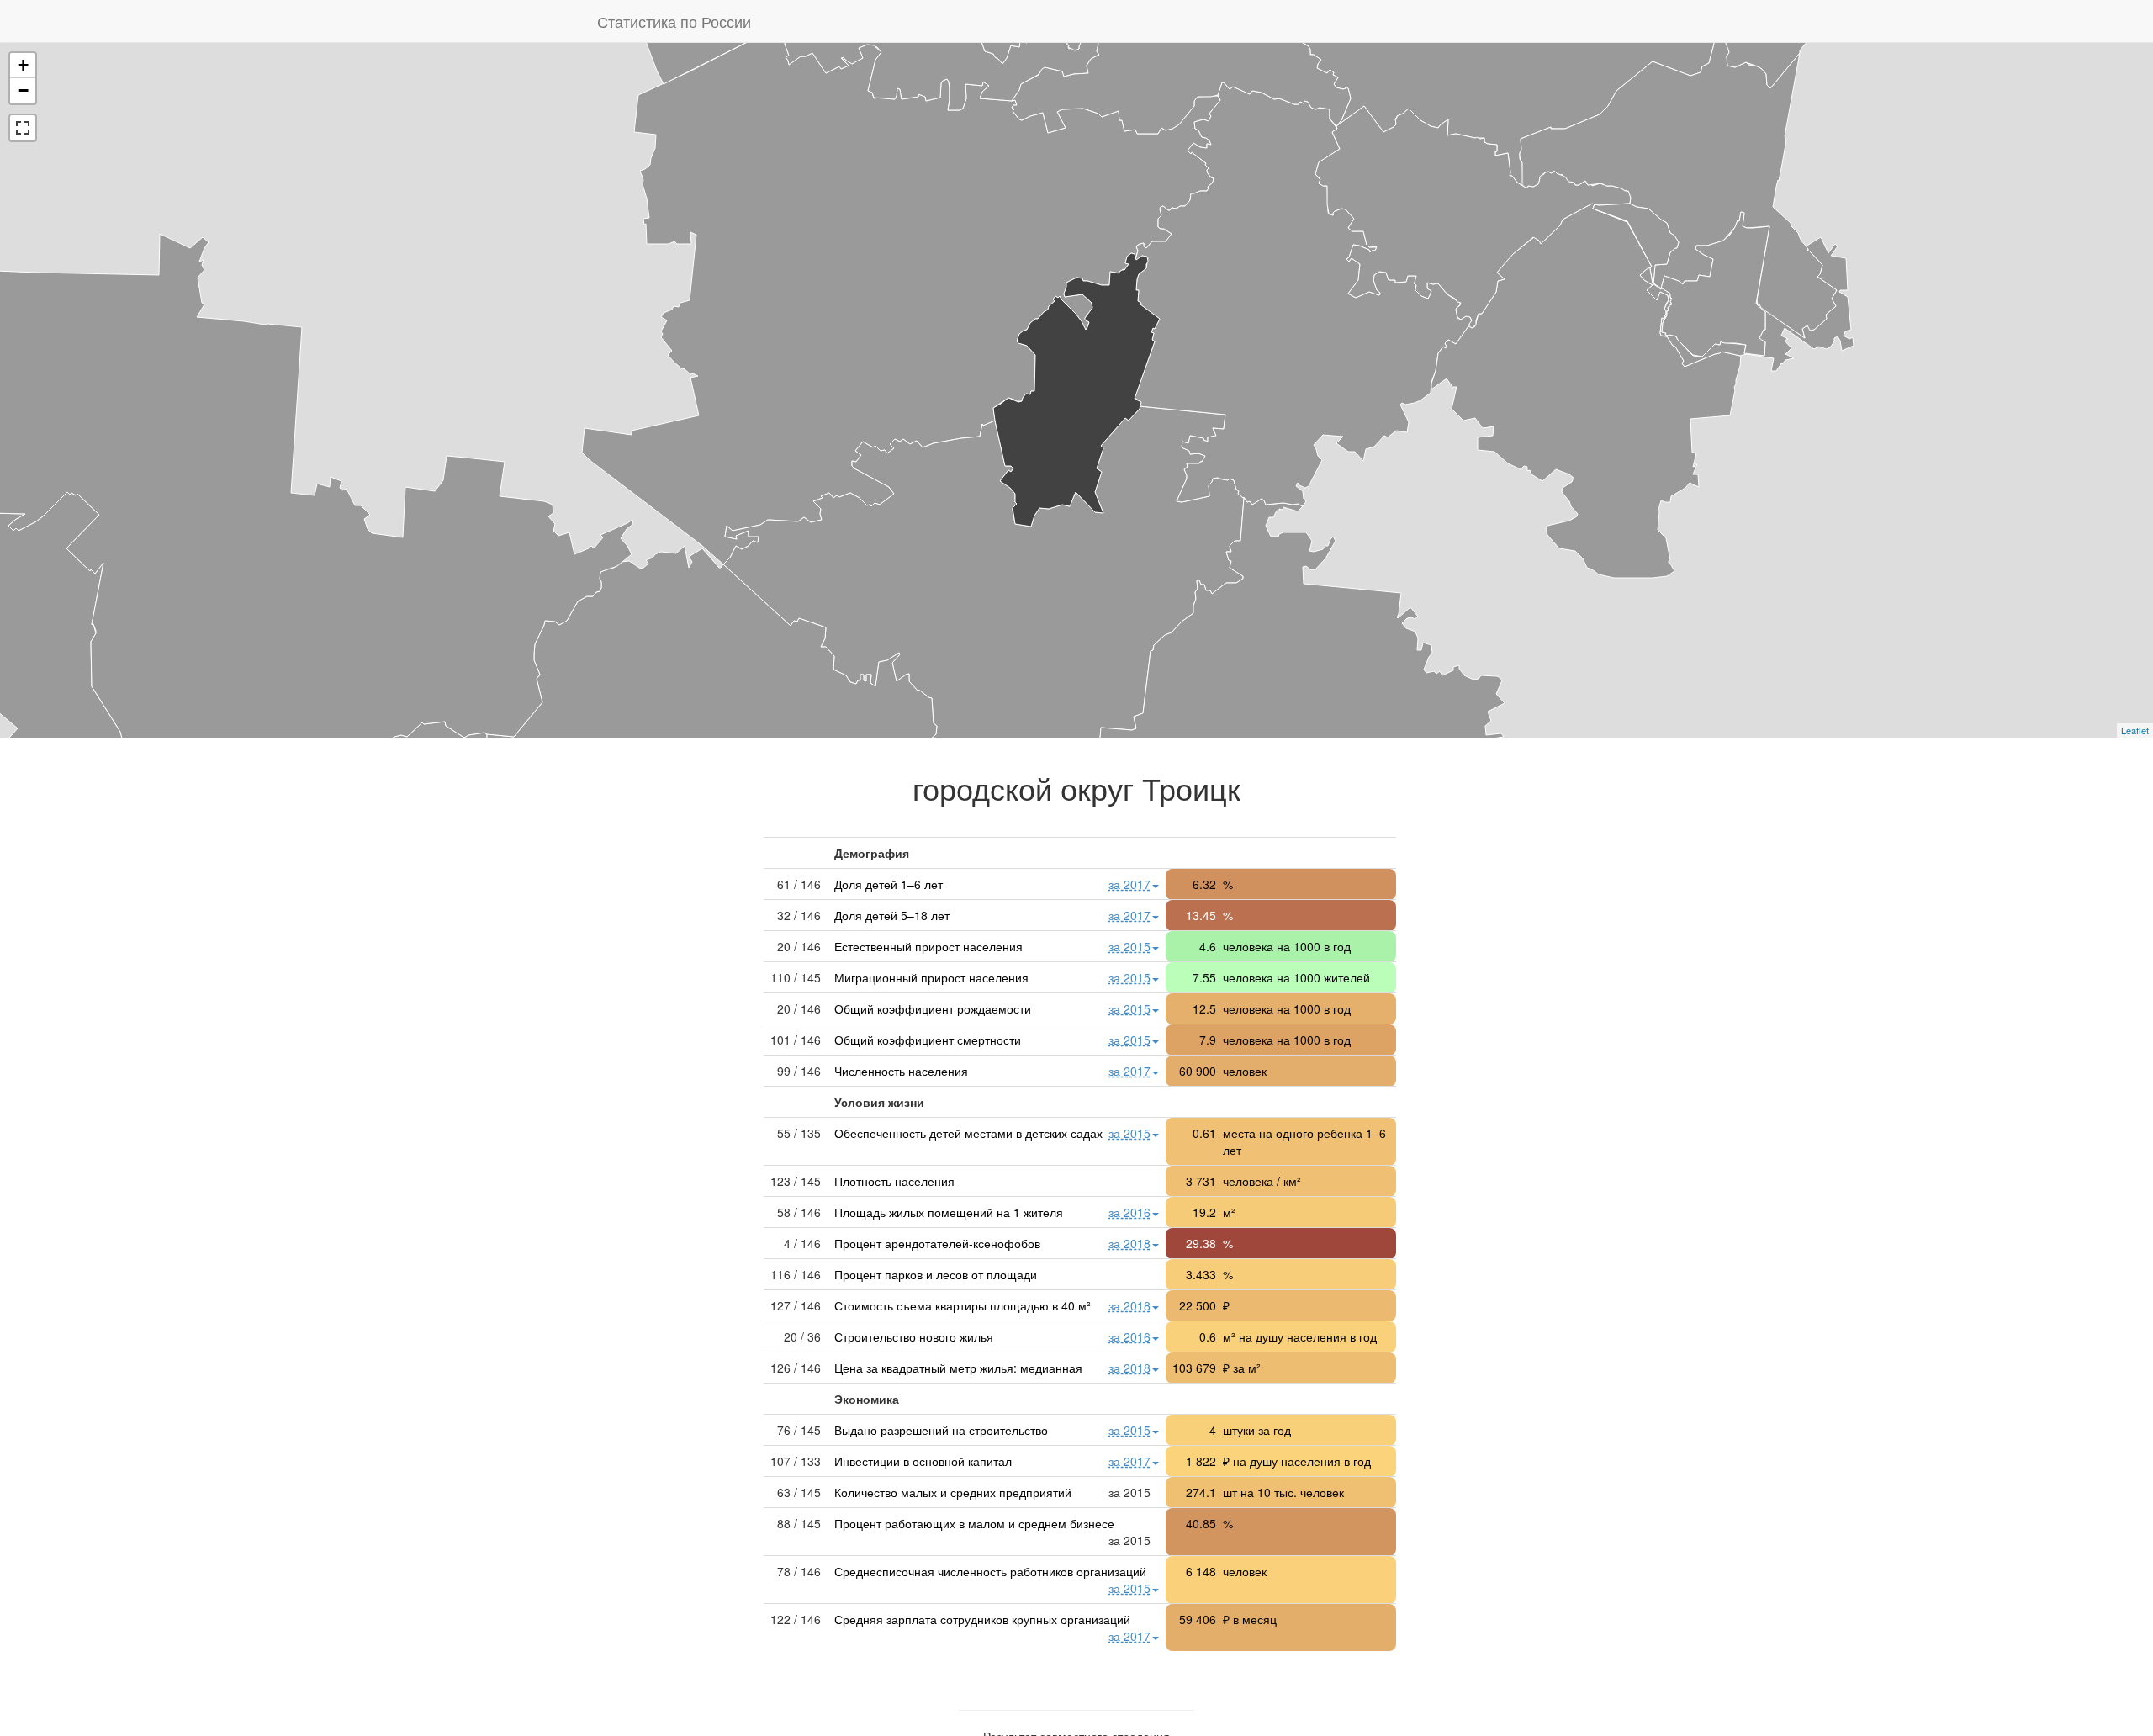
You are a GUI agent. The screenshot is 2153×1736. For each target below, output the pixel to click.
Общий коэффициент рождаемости (933, 1008)
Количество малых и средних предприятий (953, 1492)
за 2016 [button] (1129, 1212)
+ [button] (23, 65)
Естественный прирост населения (928, 946)
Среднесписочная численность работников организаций (990, 1571)
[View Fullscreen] (23, 128)
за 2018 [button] (1129, 1243)
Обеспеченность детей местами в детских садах (968, 1133)
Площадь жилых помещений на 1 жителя (949, 1212)
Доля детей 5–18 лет (892, 915)
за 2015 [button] (1129, 946)
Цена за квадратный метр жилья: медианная (958, 1368)
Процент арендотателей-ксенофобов (937, 1243)
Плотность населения (894, 1181)
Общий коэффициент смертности (928, 1040)
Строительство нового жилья (914, 1336)
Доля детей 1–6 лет (889, 884)
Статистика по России (674, 21)
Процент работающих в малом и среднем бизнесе (974, 1523)
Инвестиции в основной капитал (923, 1461)
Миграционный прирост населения (931, 977)
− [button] (23, 90)
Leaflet (2135, 730)
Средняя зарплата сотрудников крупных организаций (982, 1619)
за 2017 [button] (1129, 884)
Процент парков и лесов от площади (936, 1274)
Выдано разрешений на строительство (941, 1430)
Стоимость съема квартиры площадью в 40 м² (963, 1305)
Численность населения (901, 1071)
